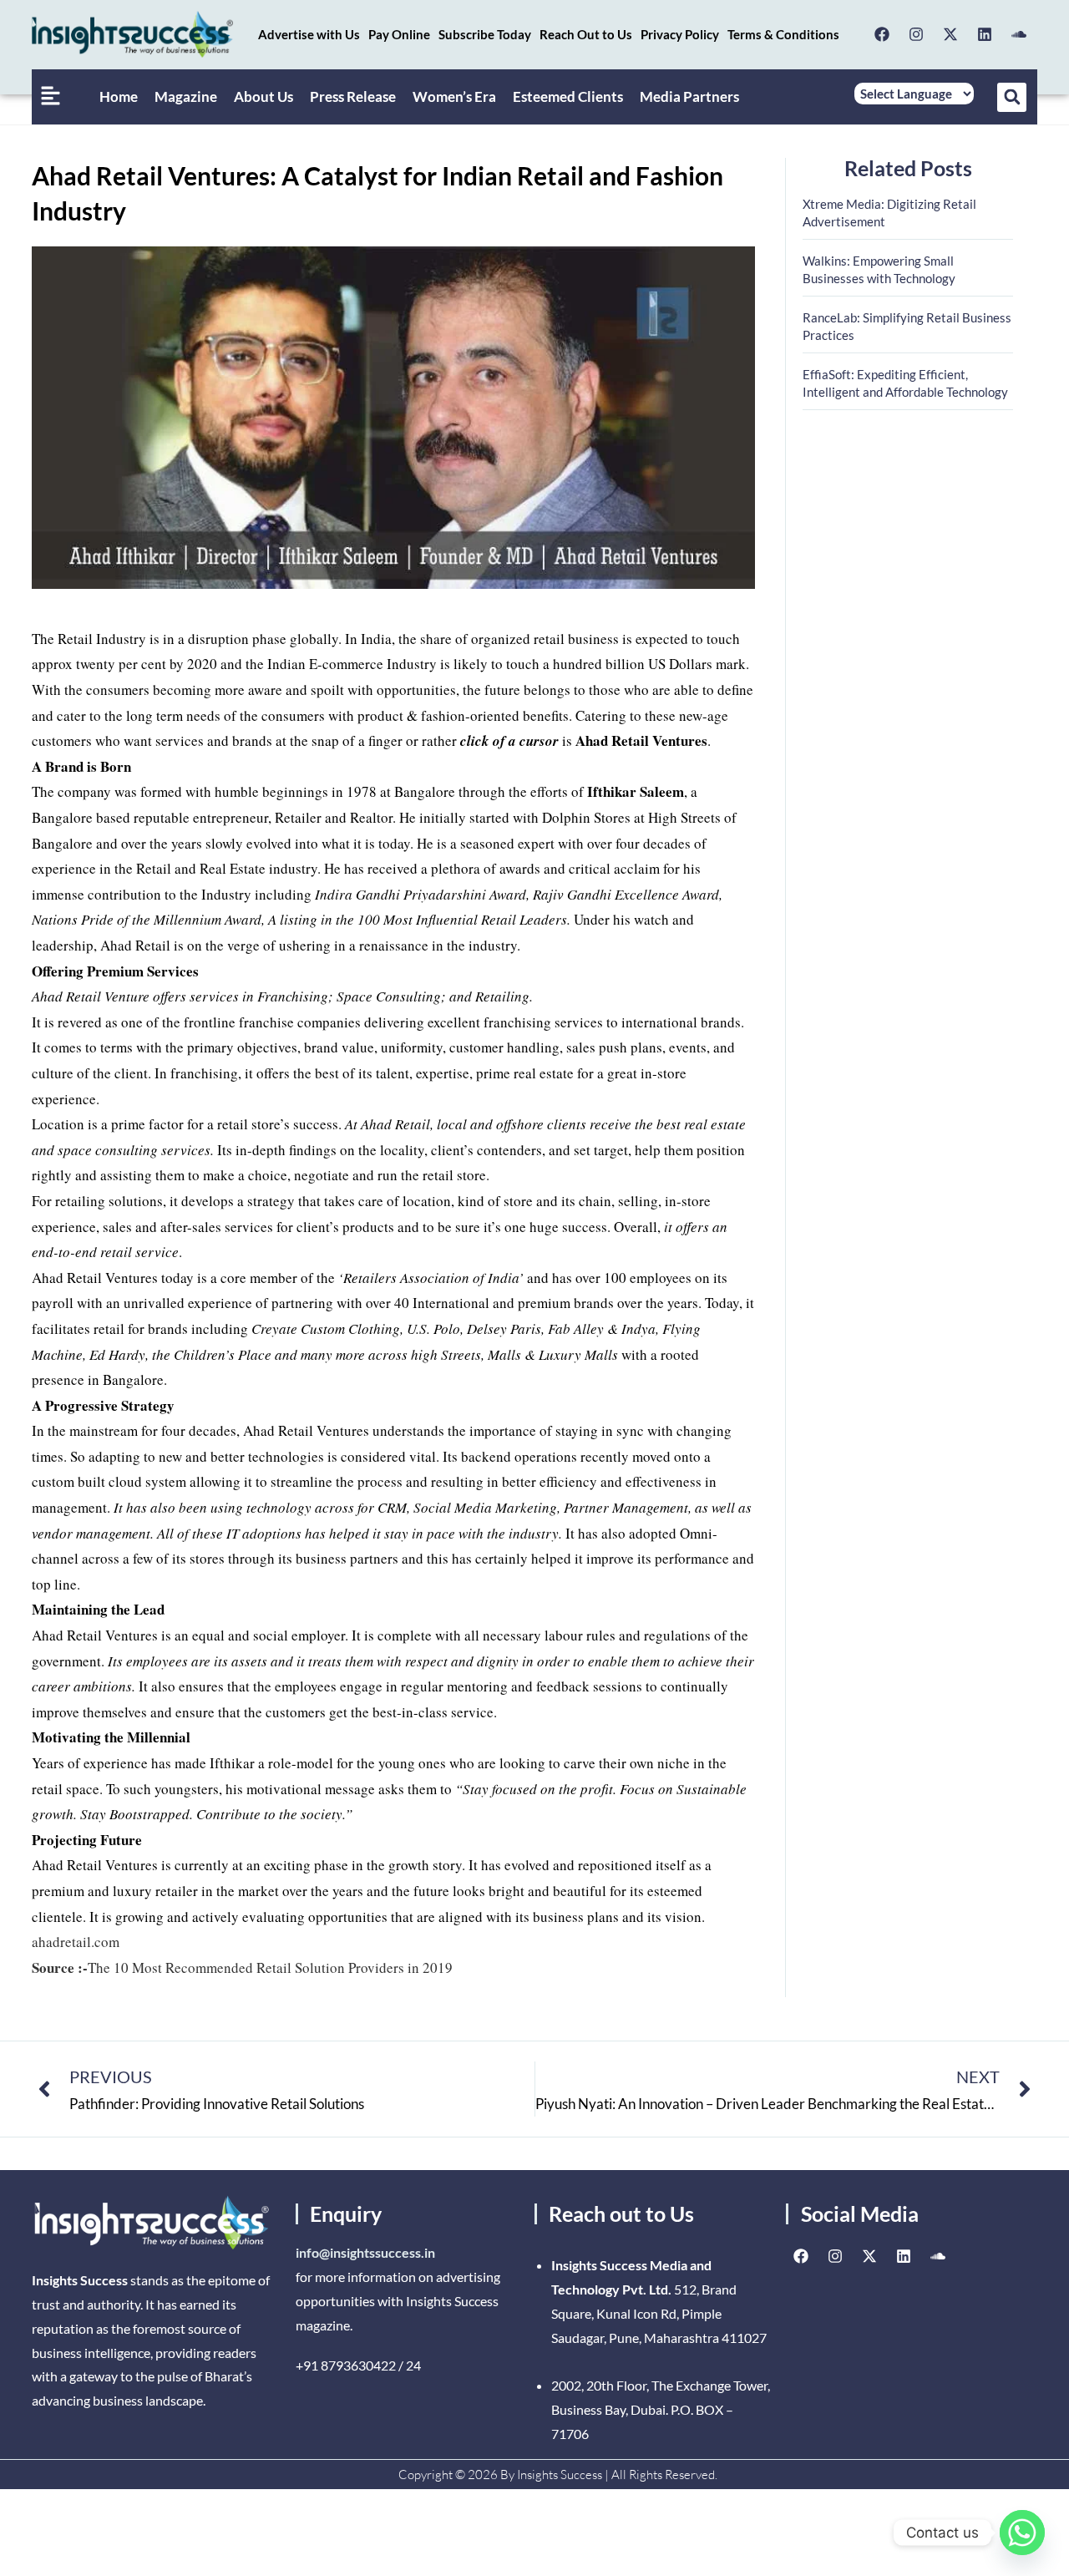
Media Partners (689, 96)
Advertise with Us (309, 34)
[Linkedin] (985, 34)
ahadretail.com (76, 1942)
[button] (1012, 97)
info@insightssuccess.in (365, 2252)
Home (119, 96)
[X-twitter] (950, 34)
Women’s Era (454, 96)
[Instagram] (916, 34)
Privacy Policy (680, 34)
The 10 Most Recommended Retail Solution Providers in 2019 (242, 1967)
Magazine (186, 96)
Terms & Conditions (783, 34)
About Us (263, 96)
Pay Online (399, 34)
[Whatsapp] (1022, 2533)
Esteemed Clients (568, 96)
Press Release (353, 96)
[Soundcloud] (1019, 34)
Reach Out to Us (586, 34)
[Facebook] (882, 34)
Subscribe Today (485, 34)
